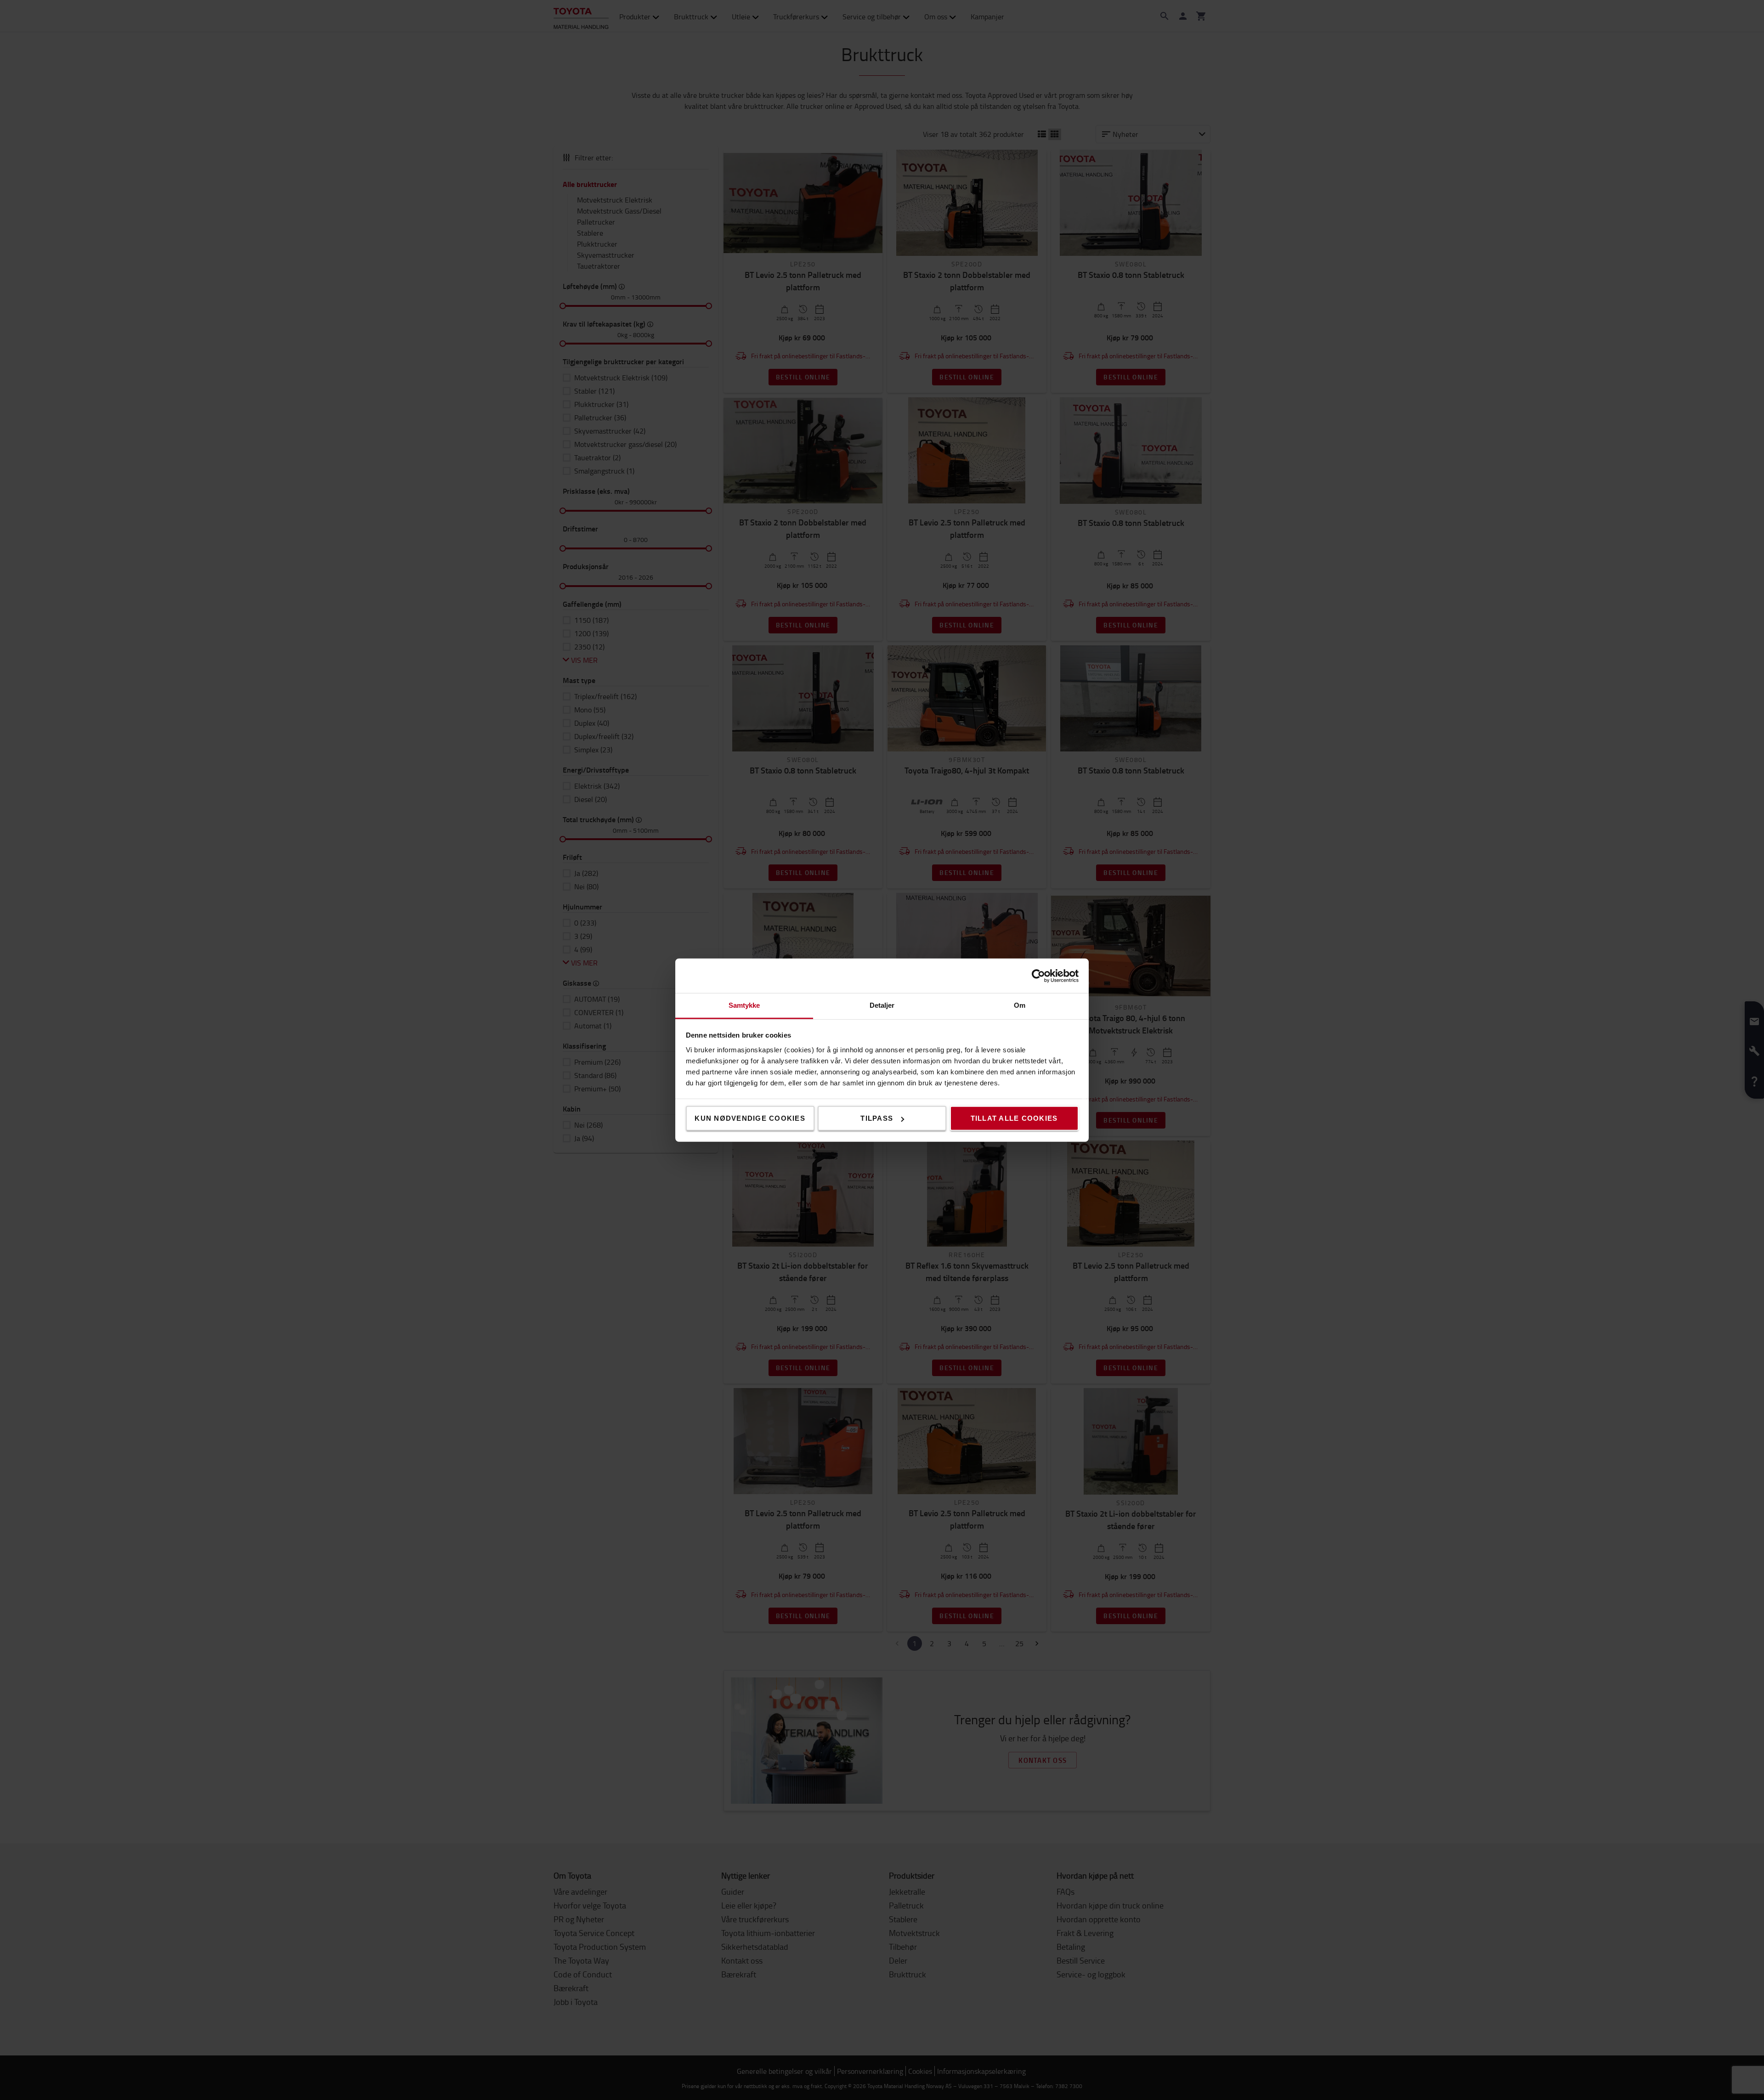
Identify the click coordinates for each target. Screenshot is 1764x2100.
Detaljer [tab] (882, 1005)
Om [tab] (1020, 1005)
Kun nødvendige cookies (750, 1118)
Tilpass (877, 1118)
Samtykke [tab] (744, 1005)
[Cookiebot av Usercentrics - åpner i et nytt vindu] (1038, 976)
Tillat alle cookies (1014, 1118)
